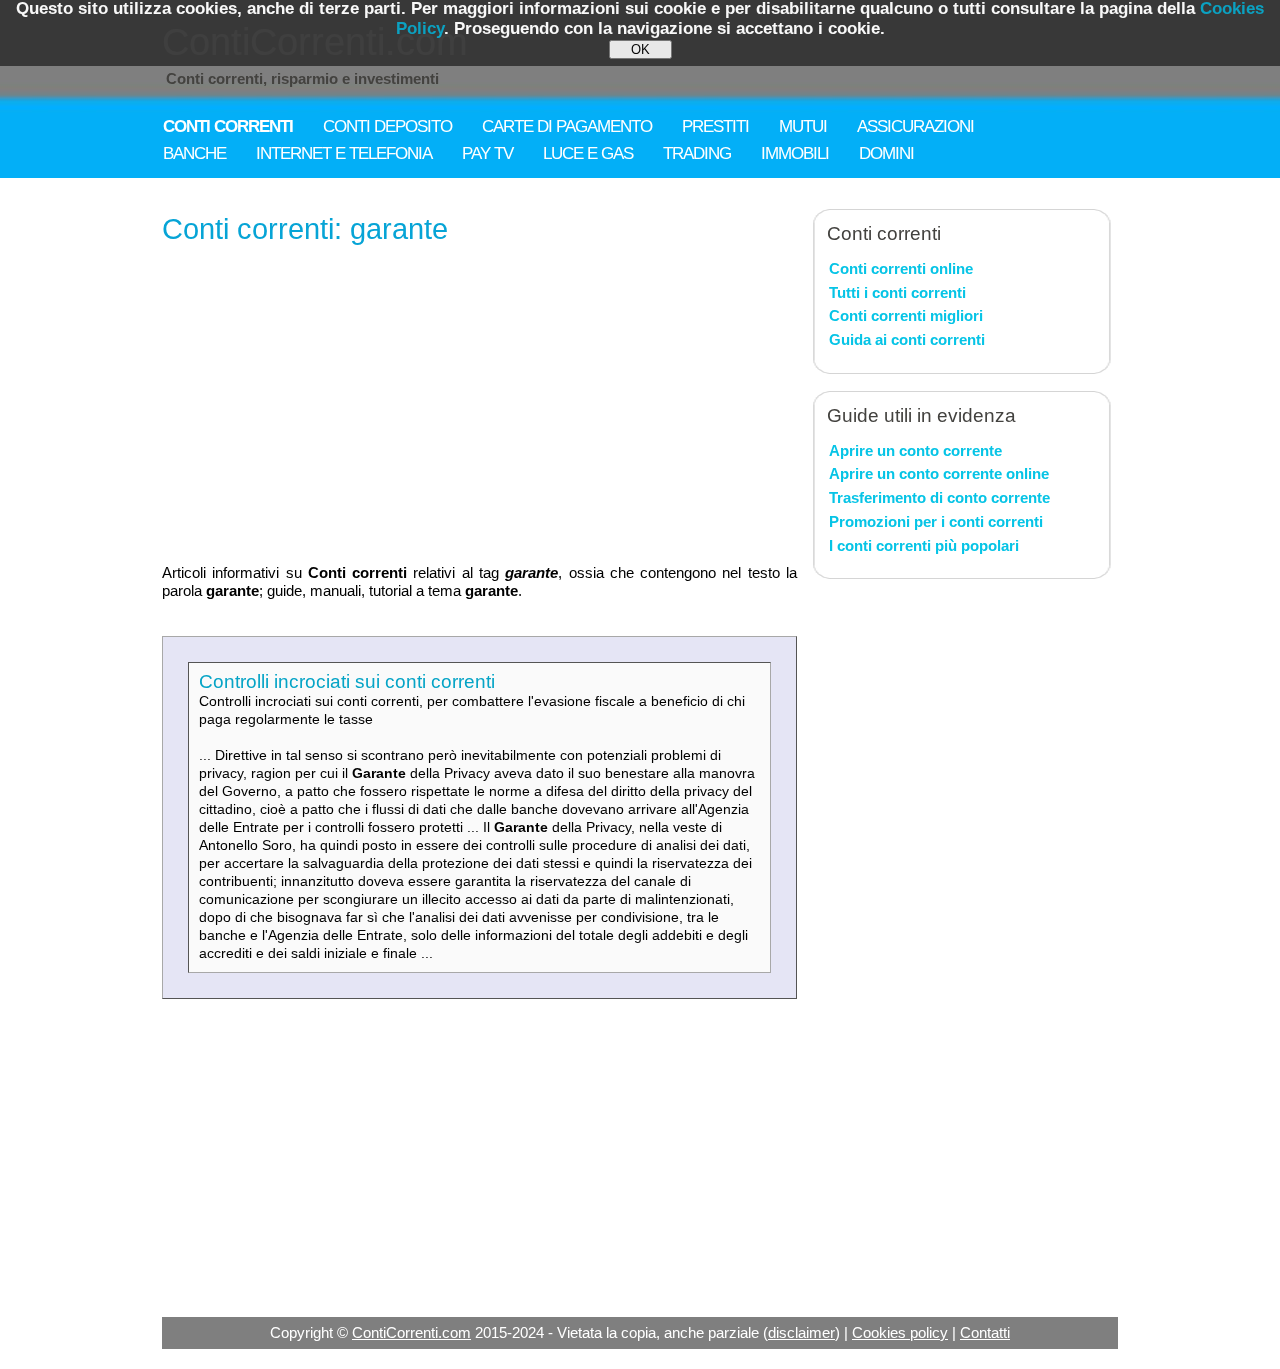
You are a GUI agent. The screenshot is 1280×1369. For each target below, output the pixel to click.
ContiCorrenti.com (411, 1333)
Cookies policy (900, 1333)
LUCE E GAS (588, 153)
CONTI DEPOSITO (387, 126)
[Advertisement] (479, 406)
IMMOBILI (795, 153)
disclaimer (801, 1333)
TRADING (697, 153)
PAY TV (487, 153)
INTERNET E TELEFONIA (344, 153)
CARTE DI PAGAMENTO (567, 126)
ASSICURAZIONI (915, 126)
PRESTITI (715, 126)
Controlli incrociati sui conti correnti (347, 681)
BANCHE (194, 153)
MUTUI (803, 126)
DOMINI (886, 153)
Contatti (985, 1333)
